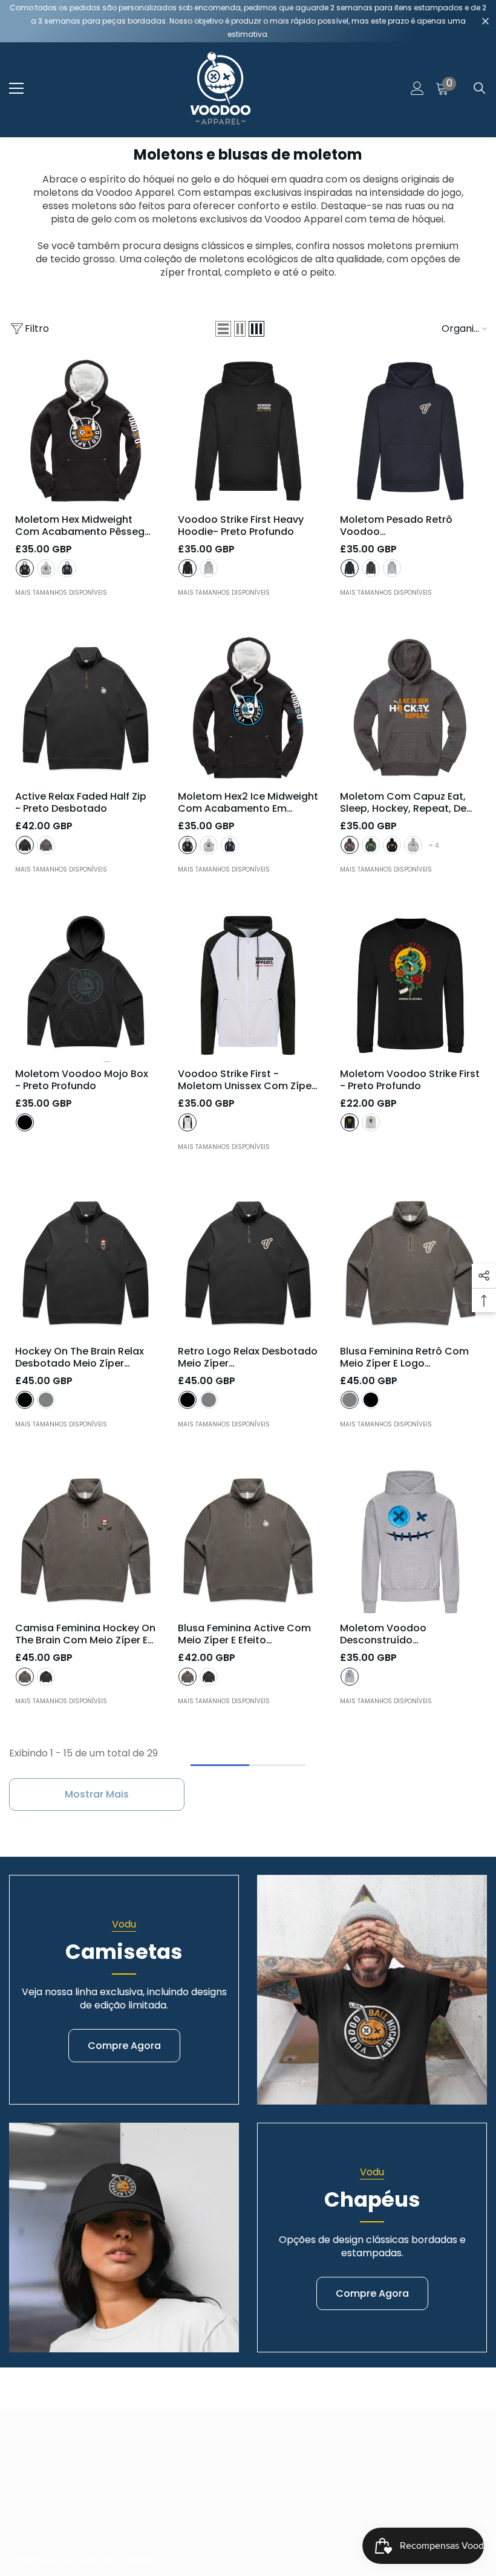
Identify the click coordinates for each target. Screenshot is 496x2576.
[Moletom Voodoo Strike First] (410, 985)
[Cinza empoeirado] (46, 568)
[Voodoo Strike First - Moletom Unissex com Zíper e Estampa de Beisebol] (248, 985)
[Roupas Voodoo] (372, 1990)
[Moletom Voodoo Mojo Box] (86, 985)
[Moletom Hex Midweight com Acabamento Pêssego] (86, 431)
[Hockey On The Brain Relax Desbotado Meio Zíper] (86, 1263)
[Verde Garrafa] (371, 845)
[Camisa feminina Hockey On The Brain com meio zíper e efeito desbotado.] (86, 1540)
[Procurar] (480, 88)
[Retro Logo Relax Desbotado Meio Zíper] (248, 1263)
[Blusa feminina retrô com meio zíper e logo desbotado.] (410, 1263)
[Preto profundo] (188, 568)
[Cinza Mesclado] (209, 568)
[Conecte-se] (417, 88)
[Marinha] (67, 568)
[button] (223, 329)
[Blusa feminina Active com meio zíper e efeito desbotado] (248, 1540)
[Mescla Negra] (350, 845)
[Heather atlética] (350, 1677)
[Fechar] (485, 21)
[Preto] (25, 568)
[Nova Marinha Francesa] (350, 568)
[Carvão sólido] (371, 568)
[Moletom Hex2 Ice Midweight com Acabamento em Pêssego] (248, 709)
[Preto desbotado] (25, 845)
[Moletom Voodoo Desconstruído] (410, 1540)
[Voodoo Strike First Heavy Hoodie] (248, 431)
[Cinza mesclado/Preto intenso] (188, 1122)
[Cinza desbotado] (46, 845)
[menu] (16, 88)
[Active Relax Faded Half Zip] (86, 709)
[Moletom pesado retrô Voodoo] (410, 431)
